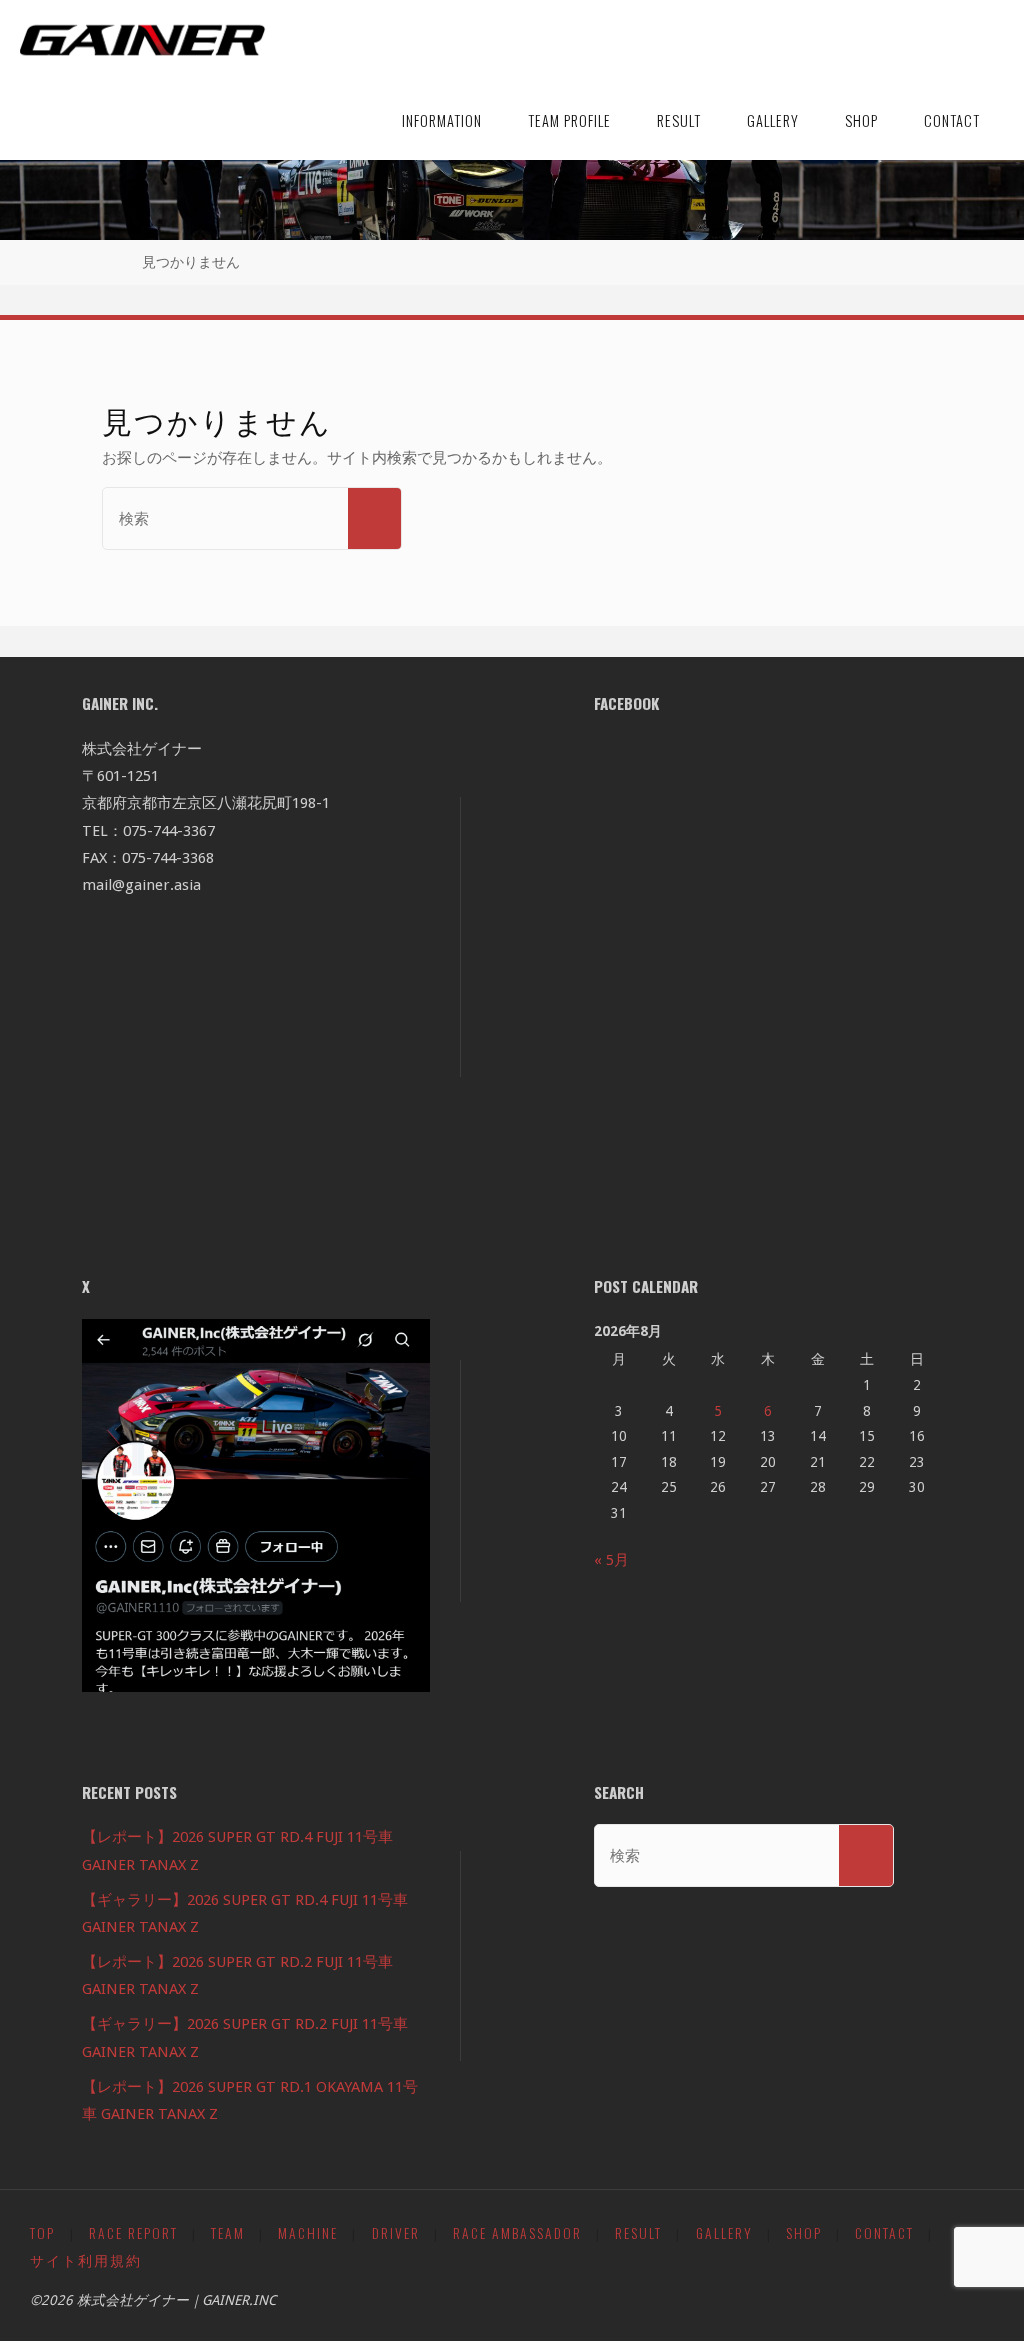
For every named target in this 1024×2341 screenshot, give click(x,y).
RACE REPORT (133, 2233)
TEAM (228, 2233)
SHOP (804, 2233)
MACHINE (308, 2233)
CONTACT (884, 2233)
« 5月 (611, 1560)
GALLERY (724, 2233)
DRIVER (396, 2233)
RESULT (638, 2233)
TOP (42, 2233)
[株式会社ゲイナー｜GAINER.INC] (142, 40)
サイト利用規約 (86, 2260)
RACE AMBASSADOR (517, 2233)
